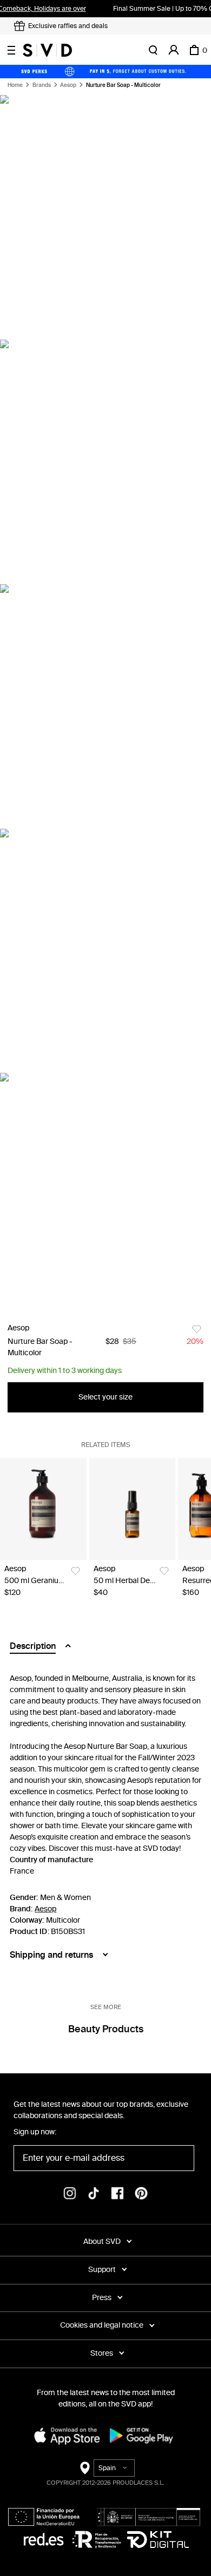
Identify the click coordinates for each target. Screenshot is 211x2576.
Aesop (68, 85)
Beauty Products (106, 2029)
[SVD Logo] (47, 50)
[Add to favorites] (197, 1329)
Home (15, 85)
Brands (42, 85)
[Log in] (174, 50)
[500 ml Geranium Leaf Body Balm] (43, 1509)
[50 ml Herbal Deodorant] (133, 1509)
